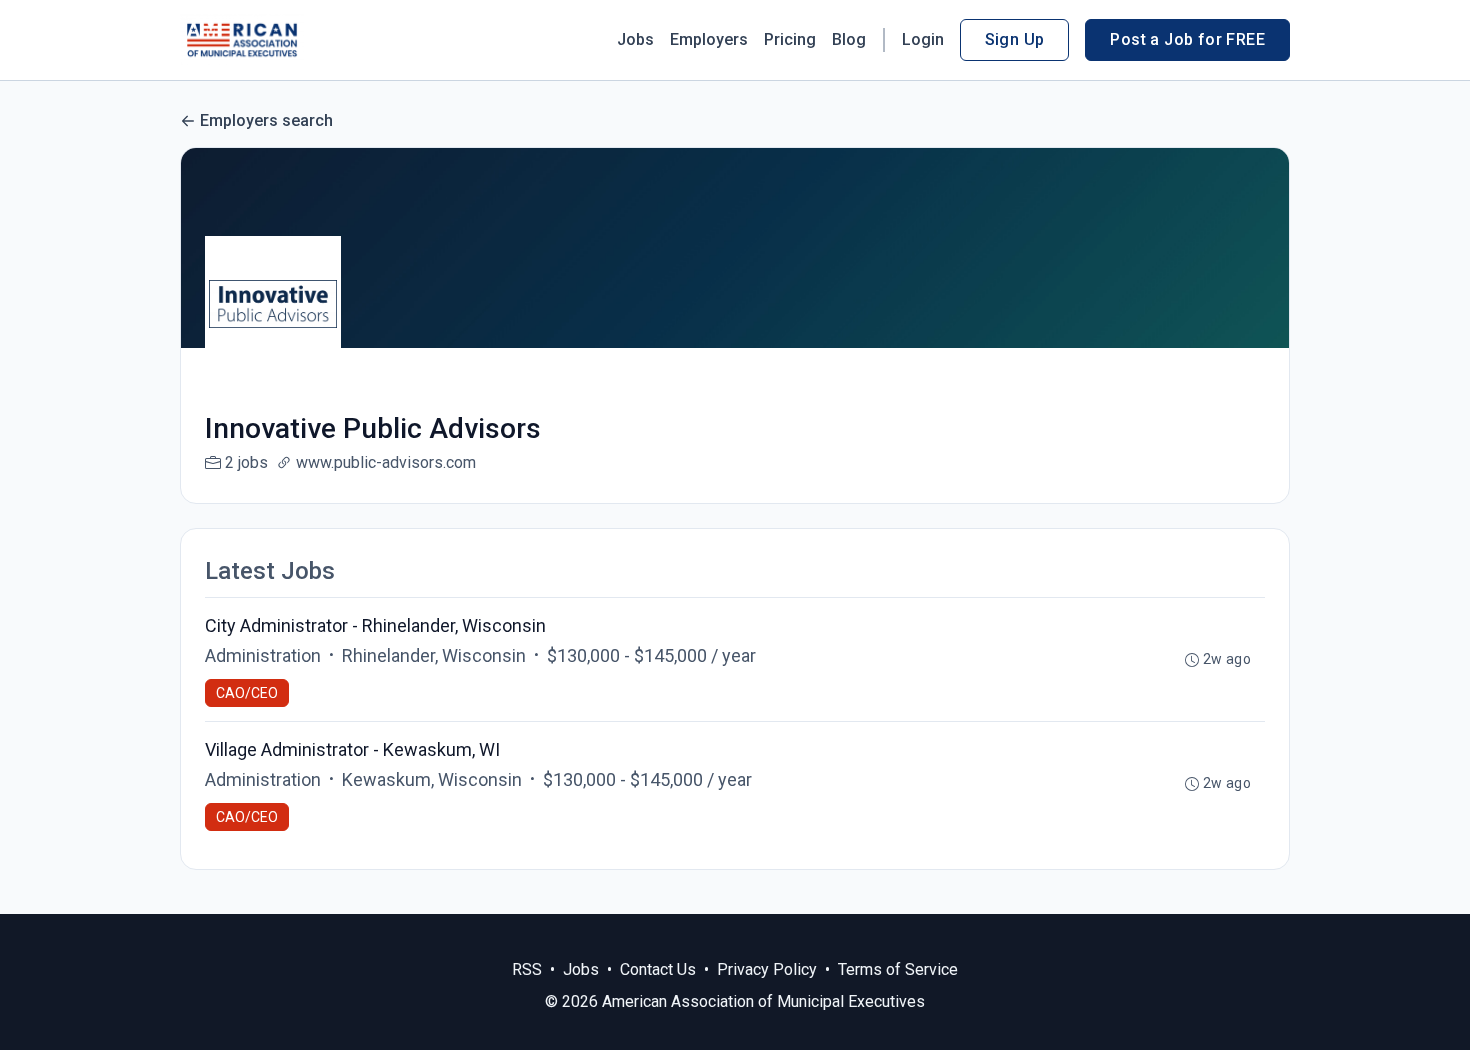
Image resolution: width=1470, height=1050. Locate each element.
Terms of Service (898, 969)
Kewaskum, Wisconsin (432, 779)
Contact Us (658, 969)
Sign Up (1015, 39)
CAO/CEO (247, 693)
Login (923, 39)
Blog (849, 39)
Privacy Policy (767, 969)
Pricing (790, 39)
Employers (709, 39)
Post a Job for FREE (1187, 39)
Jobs (635, 39)
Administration (263, 655)
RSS (527, 969)
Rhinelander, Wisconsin (434, 655)
